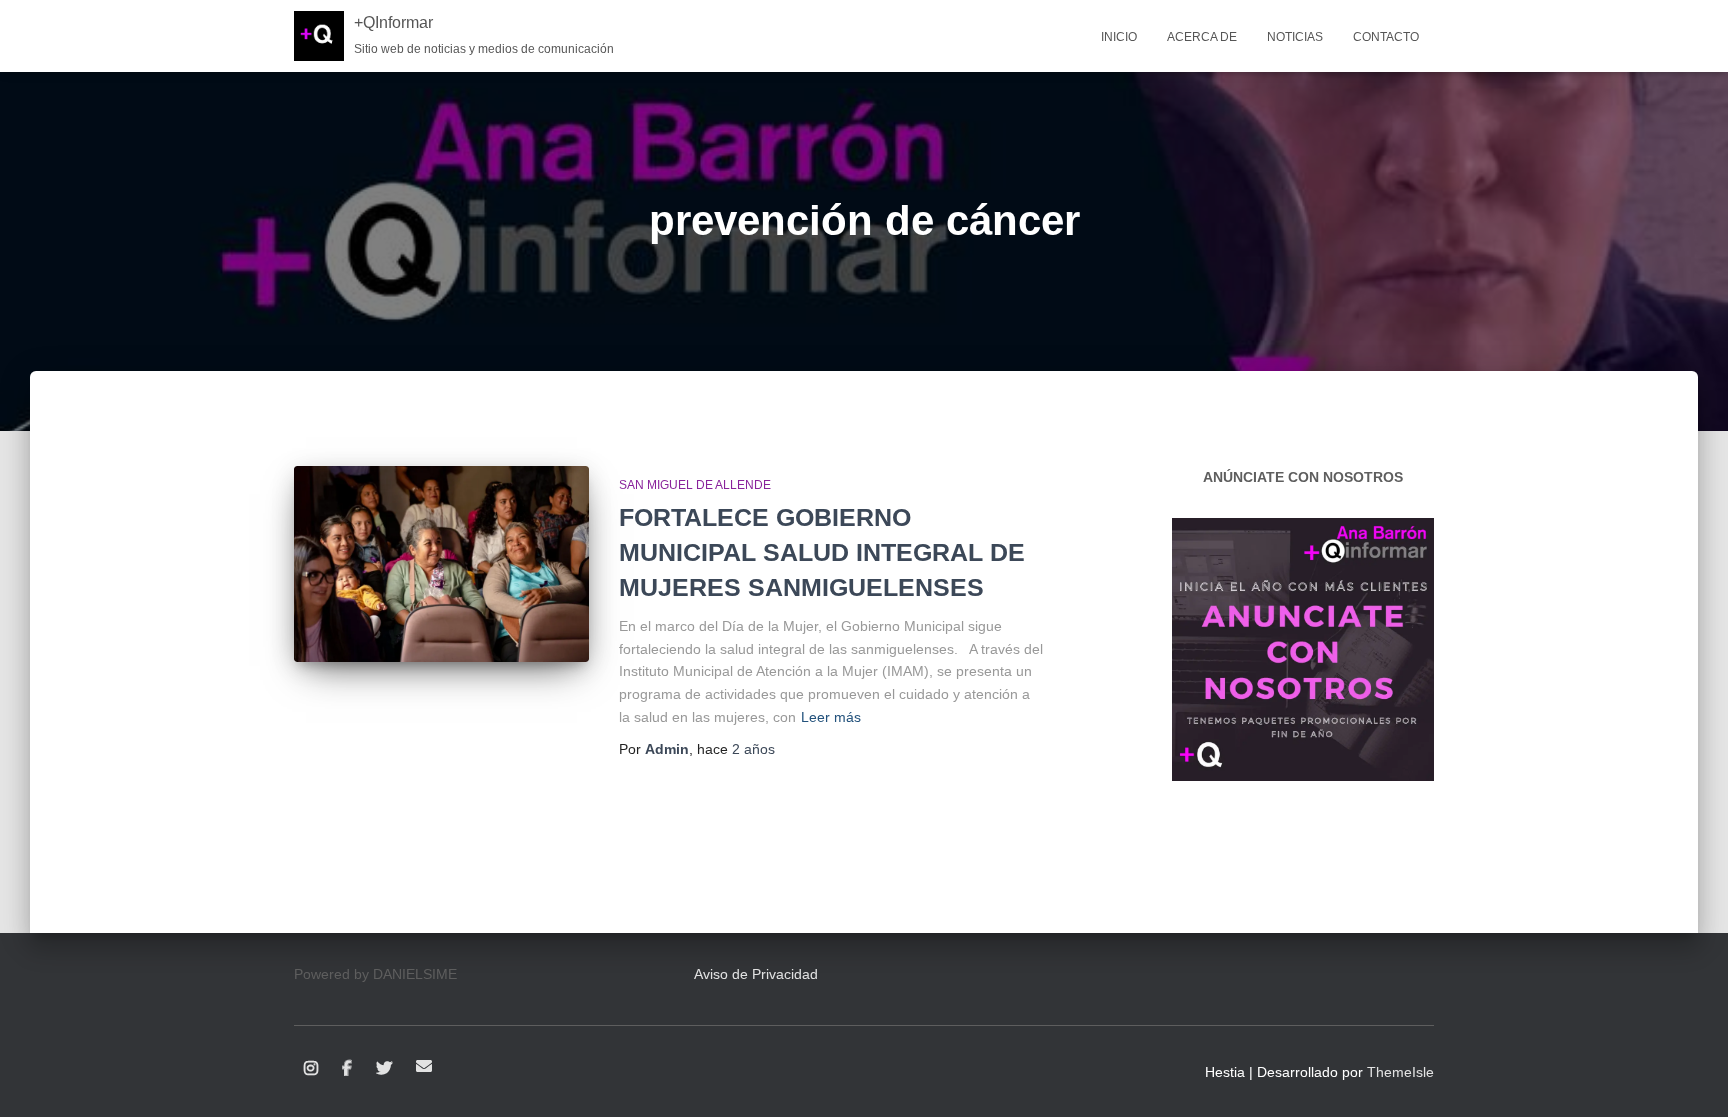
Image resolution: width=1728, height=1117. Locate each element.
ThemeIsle (1400, 1072)
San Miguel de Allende (695, 485)
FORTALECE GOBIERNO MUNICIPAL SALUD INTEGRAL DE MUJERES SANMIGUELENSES (822, 552)
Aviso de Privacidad (756, 974)
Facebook (347, 1069)
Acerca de (1202, 37)
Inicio (1119, 37)
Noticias (1295, 37)
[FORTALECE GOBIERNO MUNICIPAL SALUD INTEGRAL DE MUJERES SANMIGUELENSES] (441, 564)
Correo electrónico (424, 1066)
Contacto (1386, 37)
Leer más (831, 717)
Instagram (311, 1069)
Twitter (384, 1069)
